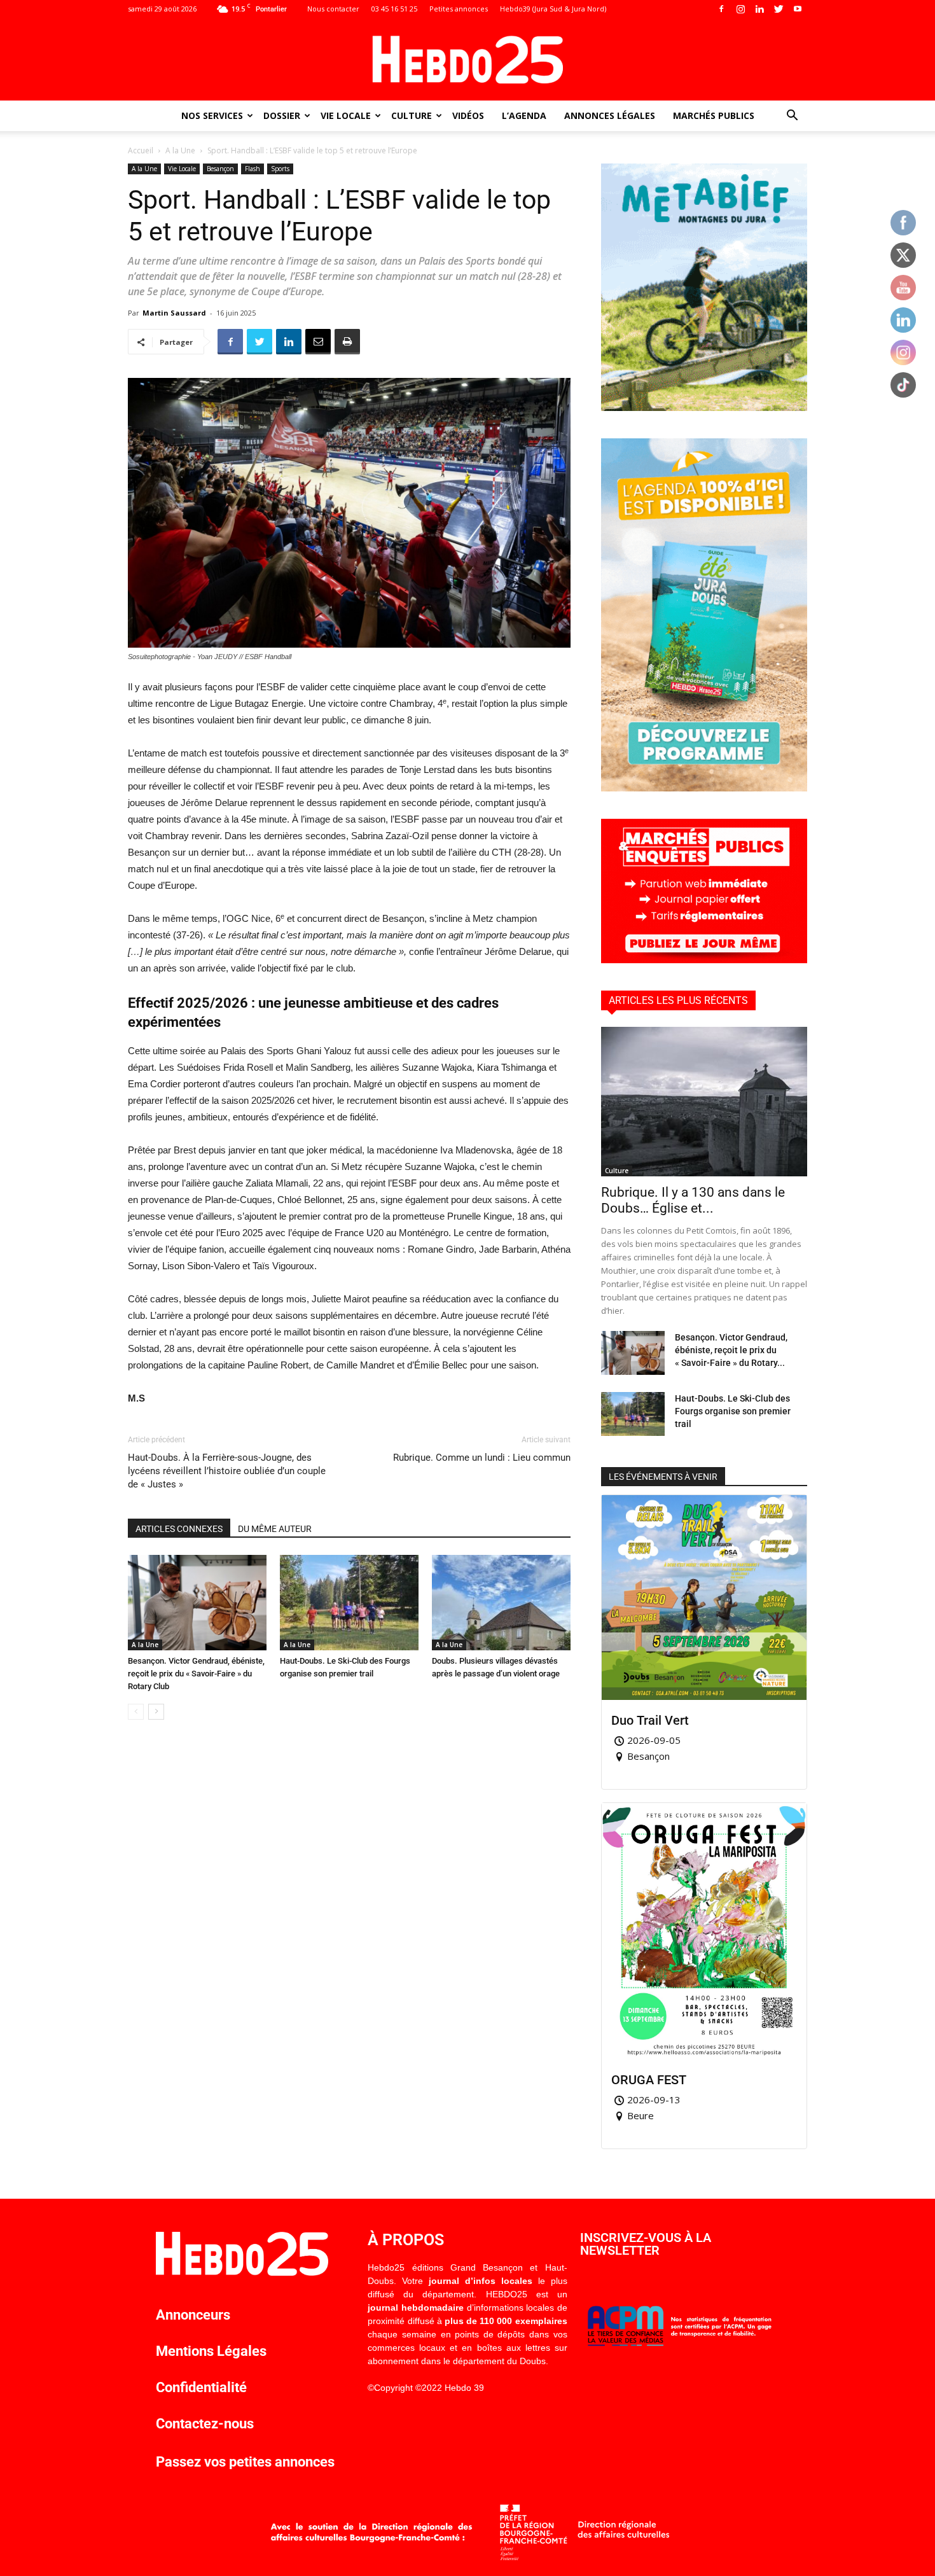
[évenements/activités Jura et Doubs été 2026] (704, 788)
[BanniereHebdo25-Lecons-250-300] (704, 407)
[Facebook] (721, 9)
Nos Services (212, 115)
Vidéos (468, 115)
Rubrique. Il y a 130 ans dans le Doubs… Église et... (693, 1200)
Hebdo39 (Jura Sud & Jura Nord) (553, 9)
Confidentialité (201, 2387)
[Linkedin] (759, 9)
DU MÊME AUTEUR (275, 1529)
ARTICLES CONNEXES (179, 1529)
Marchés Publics (714, 115)
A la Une (180, 150)
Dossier (282, 115)
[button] (792, 117)
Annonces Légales (610, 115)
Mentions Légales (211, 2351)
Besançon (220, 169)
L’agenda (524, 115)
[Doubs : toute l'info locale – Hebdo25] (468, 60)
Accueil (141, 150)
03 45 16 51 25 (394, 9)
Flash (253, 169)
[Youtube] (798, 9)
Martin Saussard (174, 313)
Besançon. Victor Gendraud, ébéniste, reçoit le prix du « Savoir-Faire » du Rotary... (731, 1350)
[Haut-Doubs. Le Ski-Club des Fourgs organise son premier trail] (349, 1603)
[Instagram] (740, 9)
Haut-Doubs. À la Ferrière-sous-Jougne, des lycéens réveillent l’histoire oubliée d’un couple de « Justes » (227, 1471)
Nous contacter (333, 9)
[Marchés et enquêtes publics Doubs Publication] (704, 960)
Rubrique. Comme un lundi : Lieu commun (482, 1458)
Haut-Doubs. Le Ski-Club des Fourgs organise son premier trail (733, 1411)
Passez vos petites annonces (245, 2462)
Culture (412, 115)
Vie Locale (346, 115)
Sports (280, 169)
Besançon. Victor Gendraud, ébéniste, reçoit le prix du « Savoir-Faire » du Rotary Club (196, 1674)
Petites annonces (459, 9)
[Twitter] (779, 9)
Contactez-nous (205, 2424)
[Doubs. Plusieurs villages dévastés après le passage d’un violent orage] (501, 1603)
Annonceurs (193, 2315)
